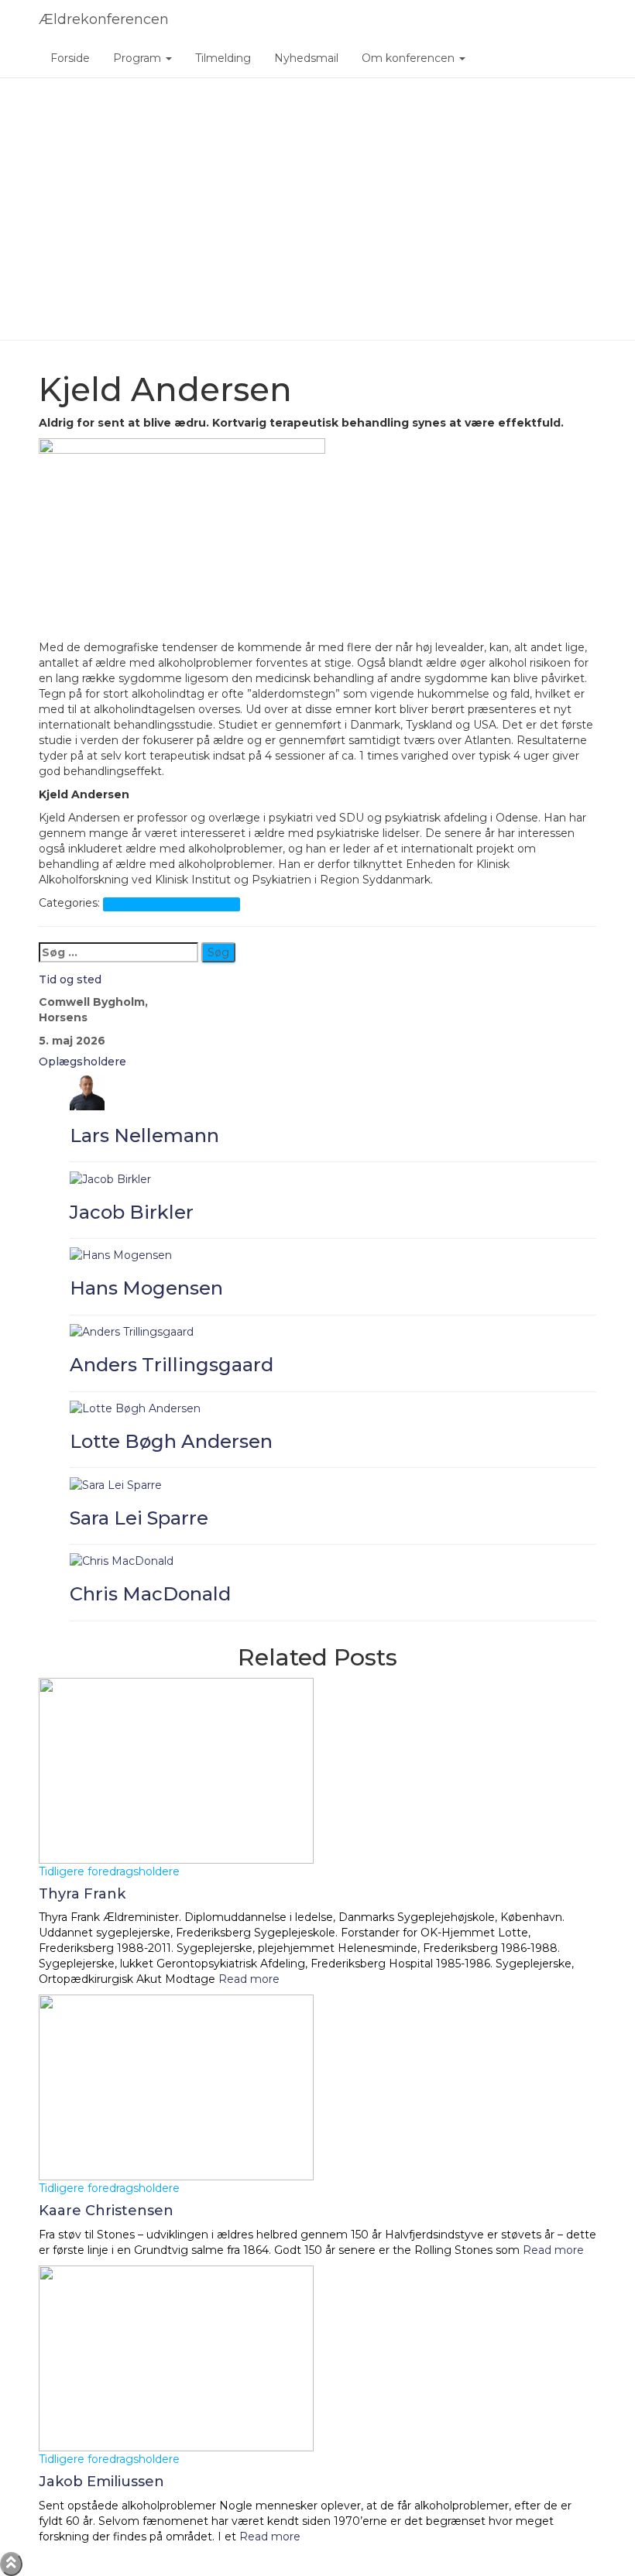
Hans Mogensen (146, 1288)
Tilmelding (223, 58)
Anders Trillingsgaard (172, 1365)
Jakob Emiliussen (101, 2482)
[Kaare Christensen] (176, 2087)
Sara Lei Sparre (139, 1518)
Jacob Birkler (132, 1212)
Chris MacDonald (150, 1594)
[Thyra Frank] (176, 1769)
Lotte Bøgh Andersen (171, 1441)
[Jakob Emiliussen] (176, 2358)
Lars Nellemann (144, 1135)
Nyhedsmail (306, 58)
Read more (247, 1979)
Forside (70, 58)
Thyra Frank (82, 1894)
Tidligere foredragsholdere (171, 904)
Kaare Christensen (106, 2211)
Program (139, 58)
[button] (168, 58)
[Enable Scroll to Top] (11, 2564)
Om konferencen (410, 58)
